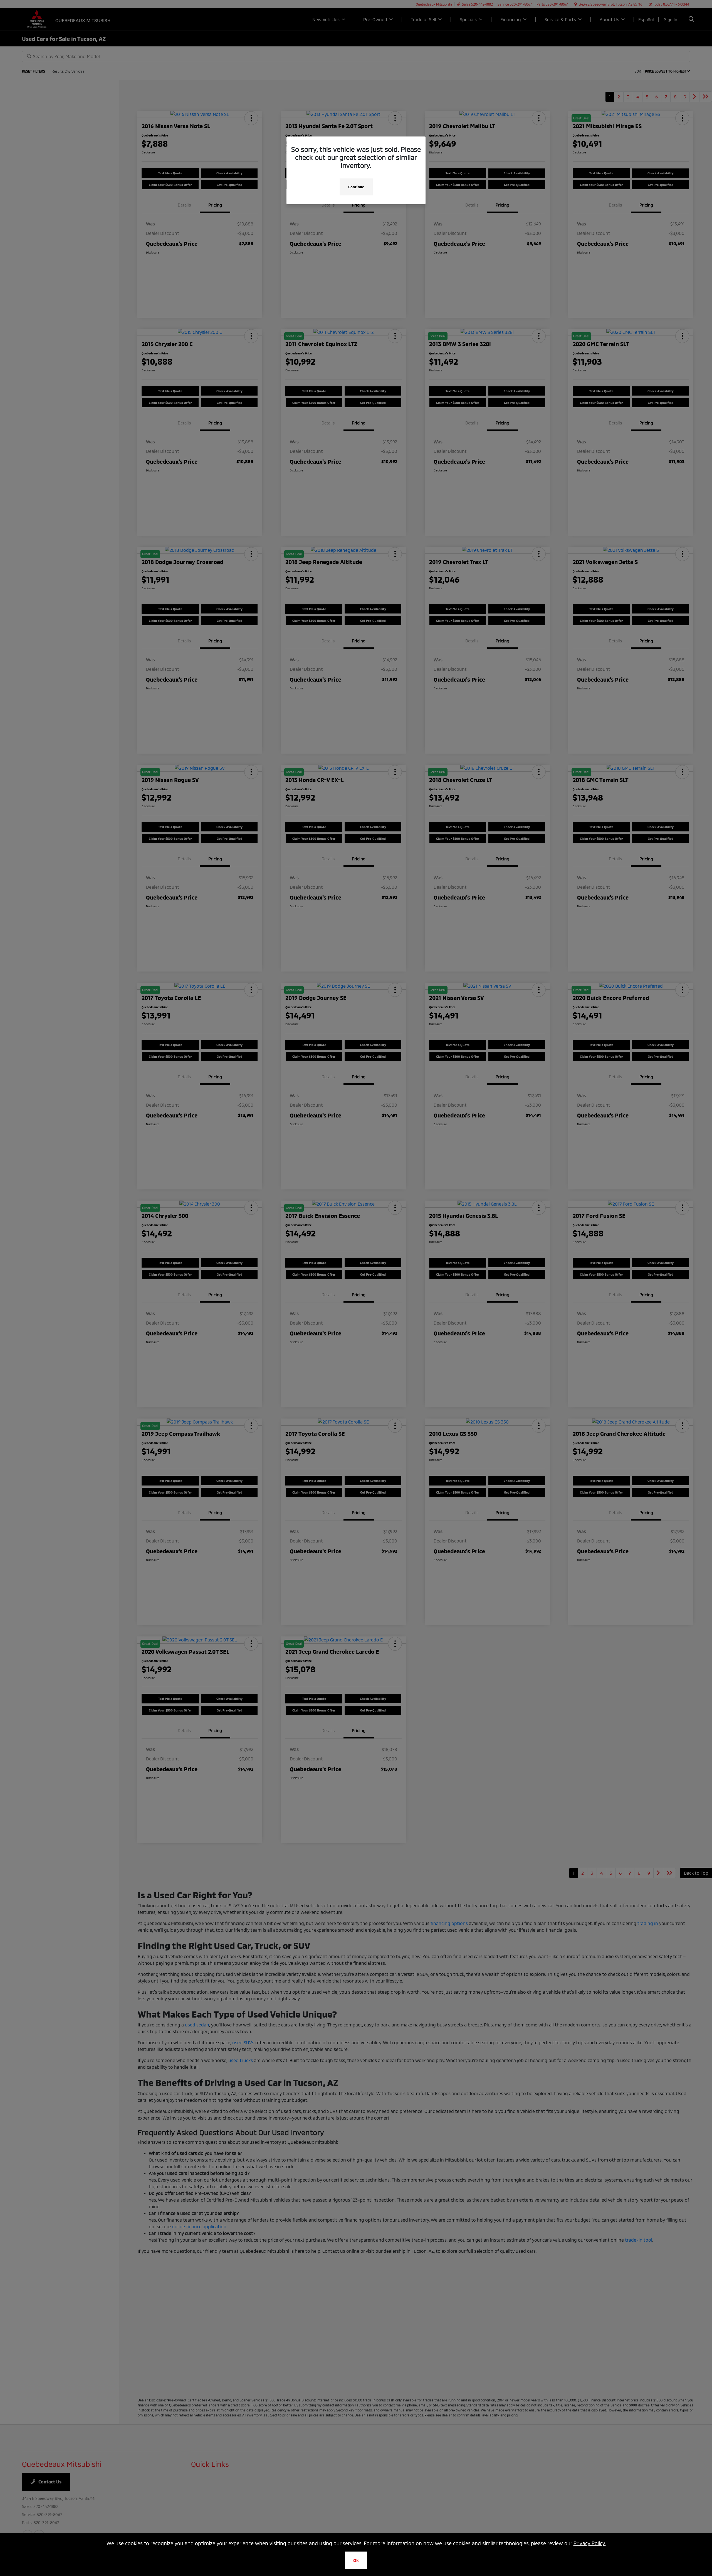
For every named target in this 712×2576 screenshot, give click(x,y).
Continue (356, 187)
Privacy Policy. (590, 2543)
